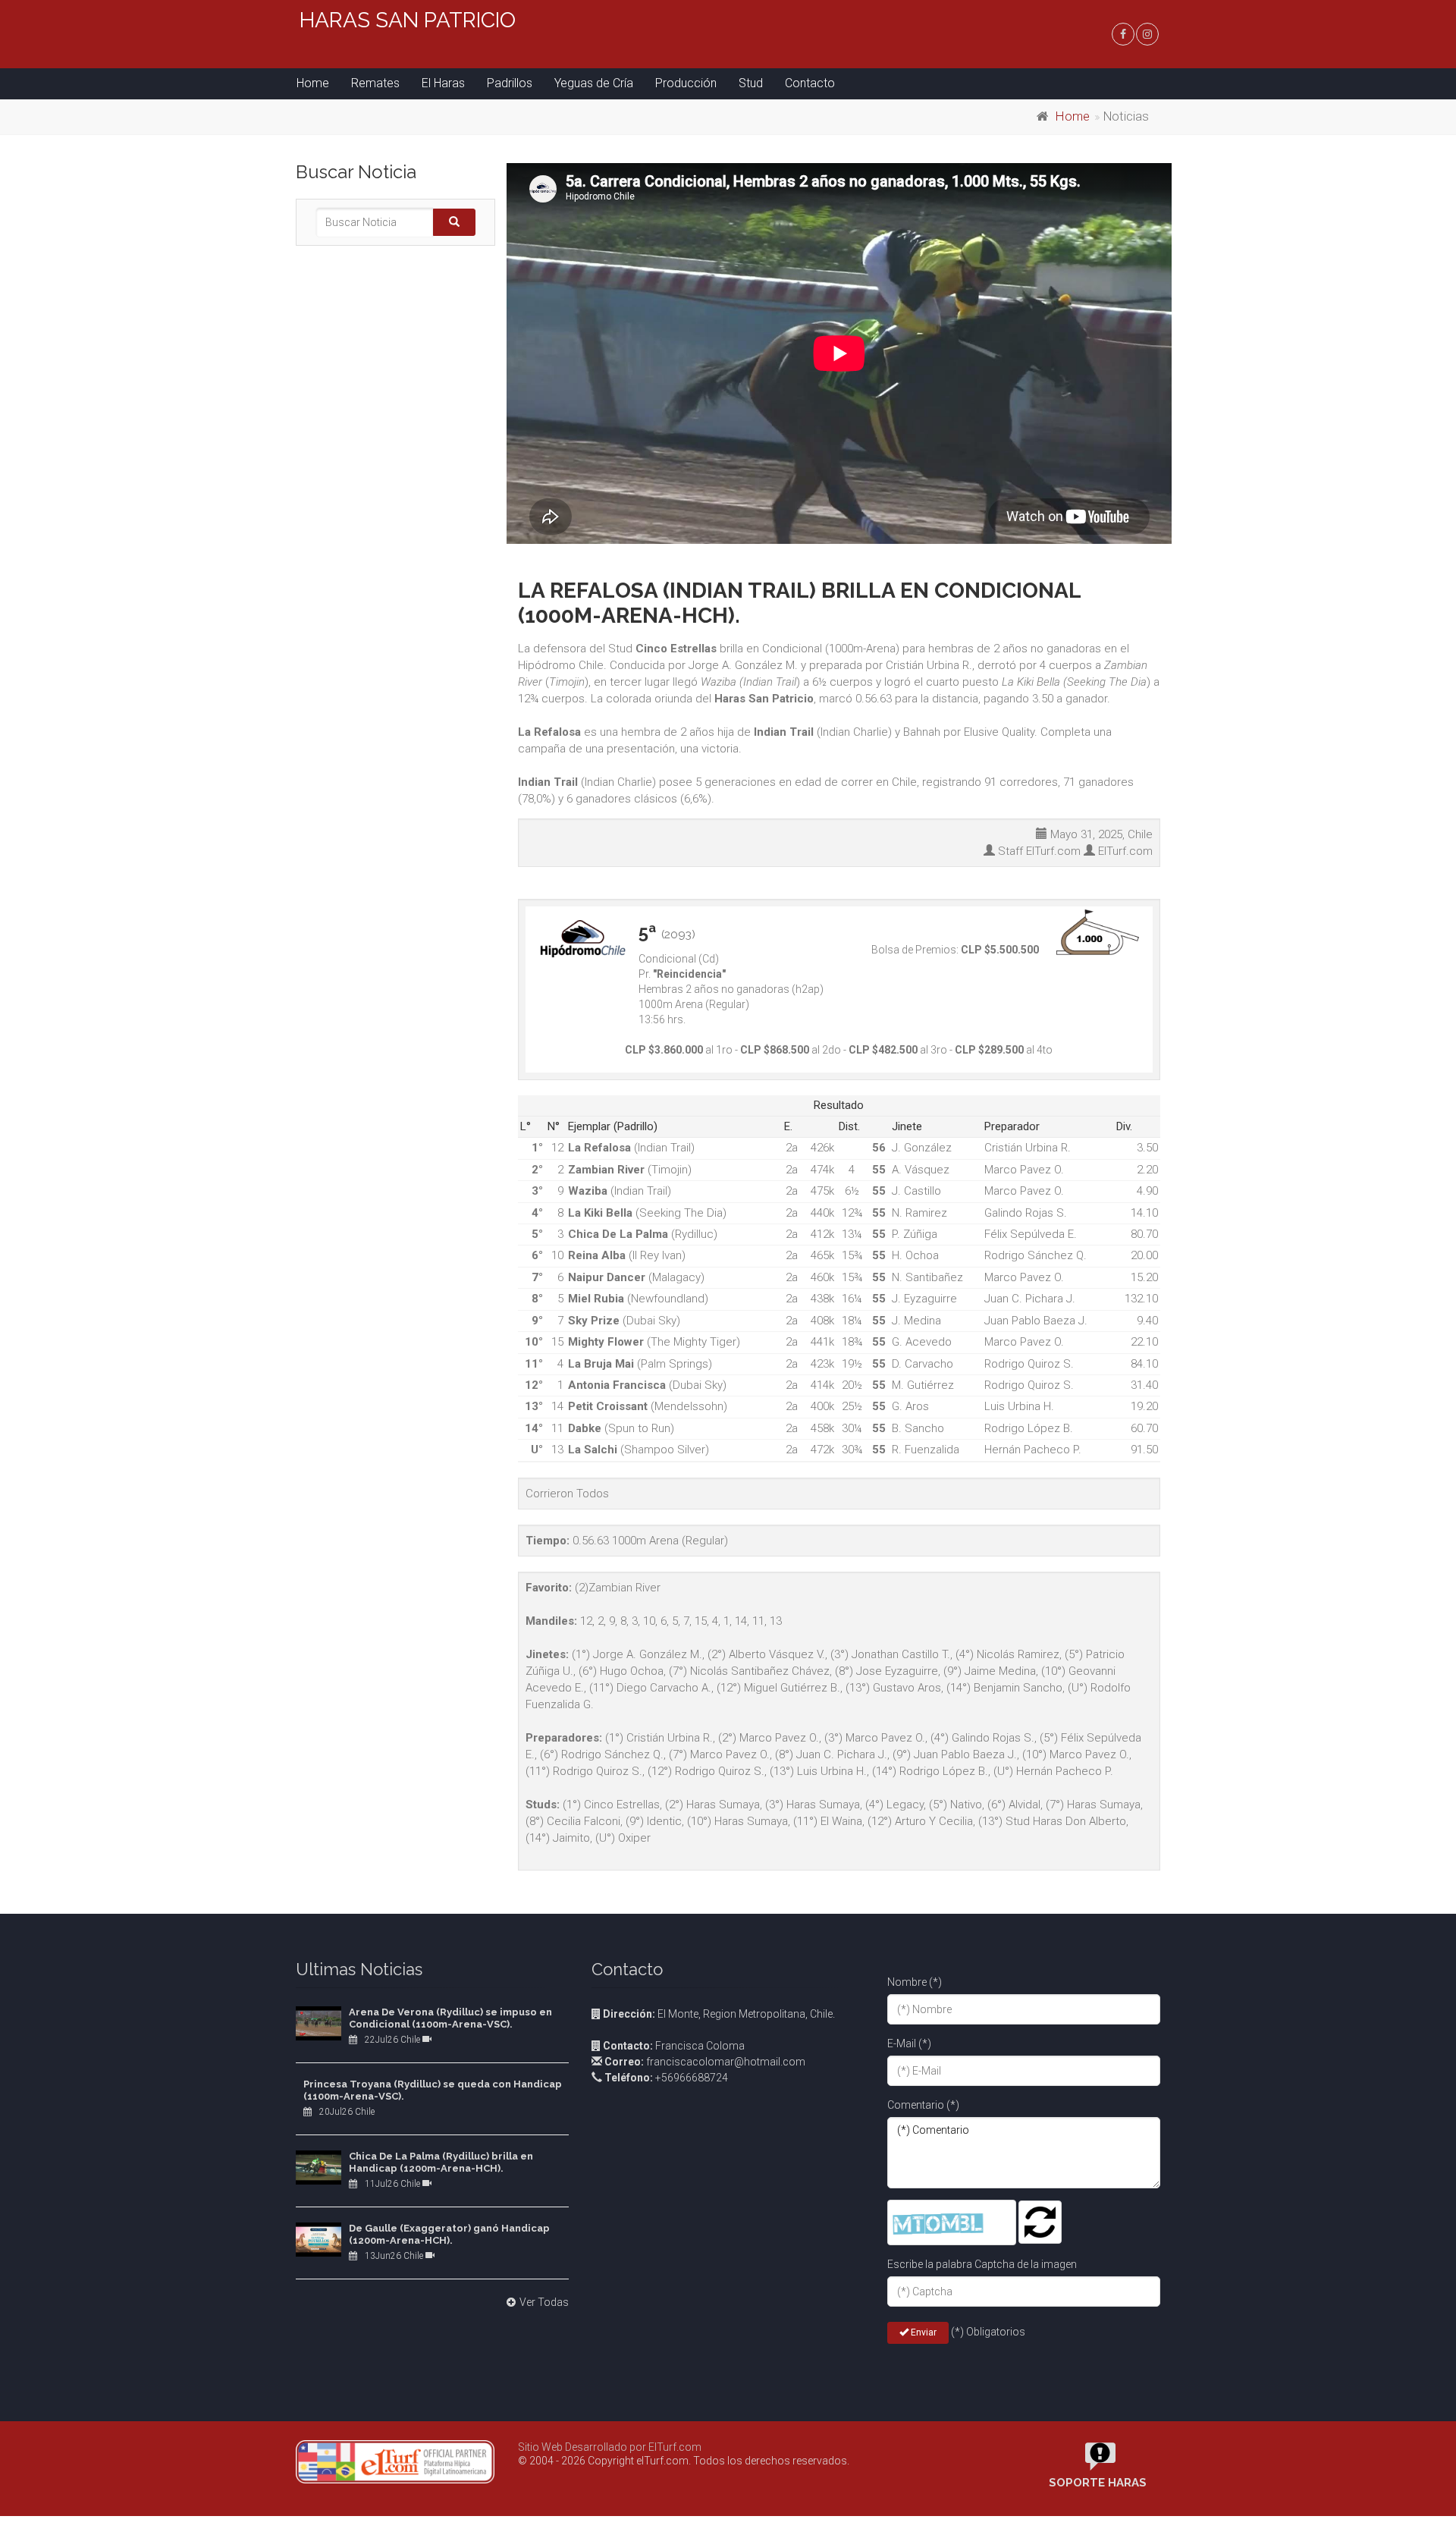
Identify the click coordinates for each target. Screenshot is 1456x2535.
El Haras (443, 83)
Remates (375, 83)
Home (313, 83)
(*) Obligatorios (988, 2332)
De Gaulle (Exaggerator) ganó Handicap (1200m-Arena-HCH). (449, 2234)
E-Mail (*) (909, 2043)
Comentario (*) (923, 2105)
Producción (686, 83)
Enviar (923, 2332)
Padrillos (510, 83)
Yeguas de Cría (594, 83)
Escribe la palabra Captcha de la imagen (982, 2264)
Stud (751, 83)
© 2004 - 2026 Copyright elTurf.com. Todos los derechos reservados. (684, 2461)
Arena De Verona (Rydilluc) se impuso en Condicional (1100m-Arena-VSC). (450, 2018)
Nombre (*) (915, 1982)
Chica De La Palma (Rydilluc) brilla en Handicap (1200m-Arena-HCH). (441, 2162)
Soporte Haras (1098, 2483)
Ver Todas (544, 2302)
